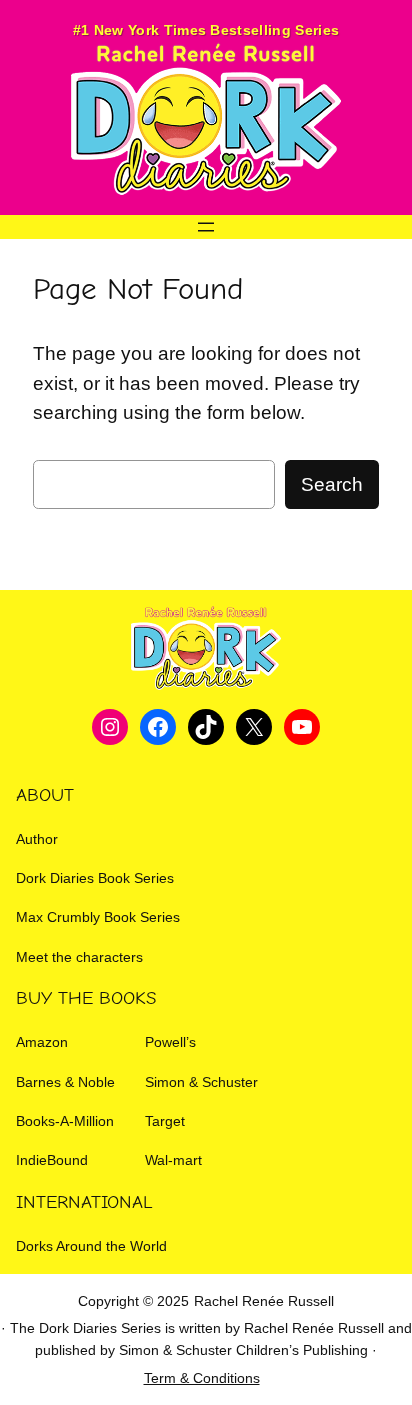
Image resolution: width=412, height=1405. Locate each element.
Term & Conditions (202, 1378)
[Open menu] (206, 227)
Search (332, 484)
